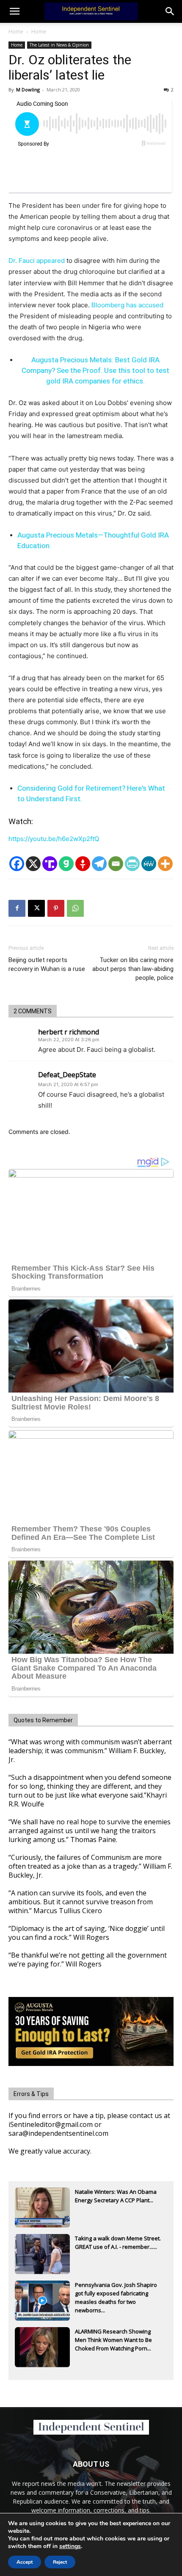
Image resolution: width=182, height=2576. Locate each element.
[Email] (116, 864)
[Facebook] (17, 864)
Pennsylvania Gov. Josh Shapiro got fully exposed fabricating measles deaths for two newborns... (116, 2294)
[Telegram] (99, 864)
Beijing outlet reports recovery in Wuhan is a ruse (47, 964)
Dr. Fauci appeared (37, 261)
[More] (165, 864)
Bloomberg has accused (127, 305)
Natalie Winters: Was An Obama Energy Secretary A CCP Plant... (116, 2196)
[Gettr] (83, 864)
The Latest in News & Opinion (59, 45)
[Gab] (66, 864)
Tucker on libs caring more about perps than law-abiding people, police (133, 969)
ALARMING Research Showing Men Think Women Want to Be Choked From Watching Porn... (113, 2340)
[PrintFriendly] (132, 864)
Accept (25, 2562)
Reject (60, 2562)
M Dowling (28, 90)
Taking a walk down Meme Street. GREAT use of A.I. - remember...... (118, 2242)
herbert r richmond (69, 1032)
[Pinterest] (56, 908)
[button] (170, 11)
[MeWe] (149, 864)
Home (16, 32)
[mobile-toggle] (14, 11)
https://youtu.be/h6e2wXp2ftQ (54, 839)
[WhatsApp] (75, 908)
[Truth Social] (50, 864)
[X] (33, 864)
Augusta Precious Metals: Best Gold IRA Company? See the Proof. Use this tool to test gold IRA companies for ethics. (95, 370)
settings (70, 2546)
